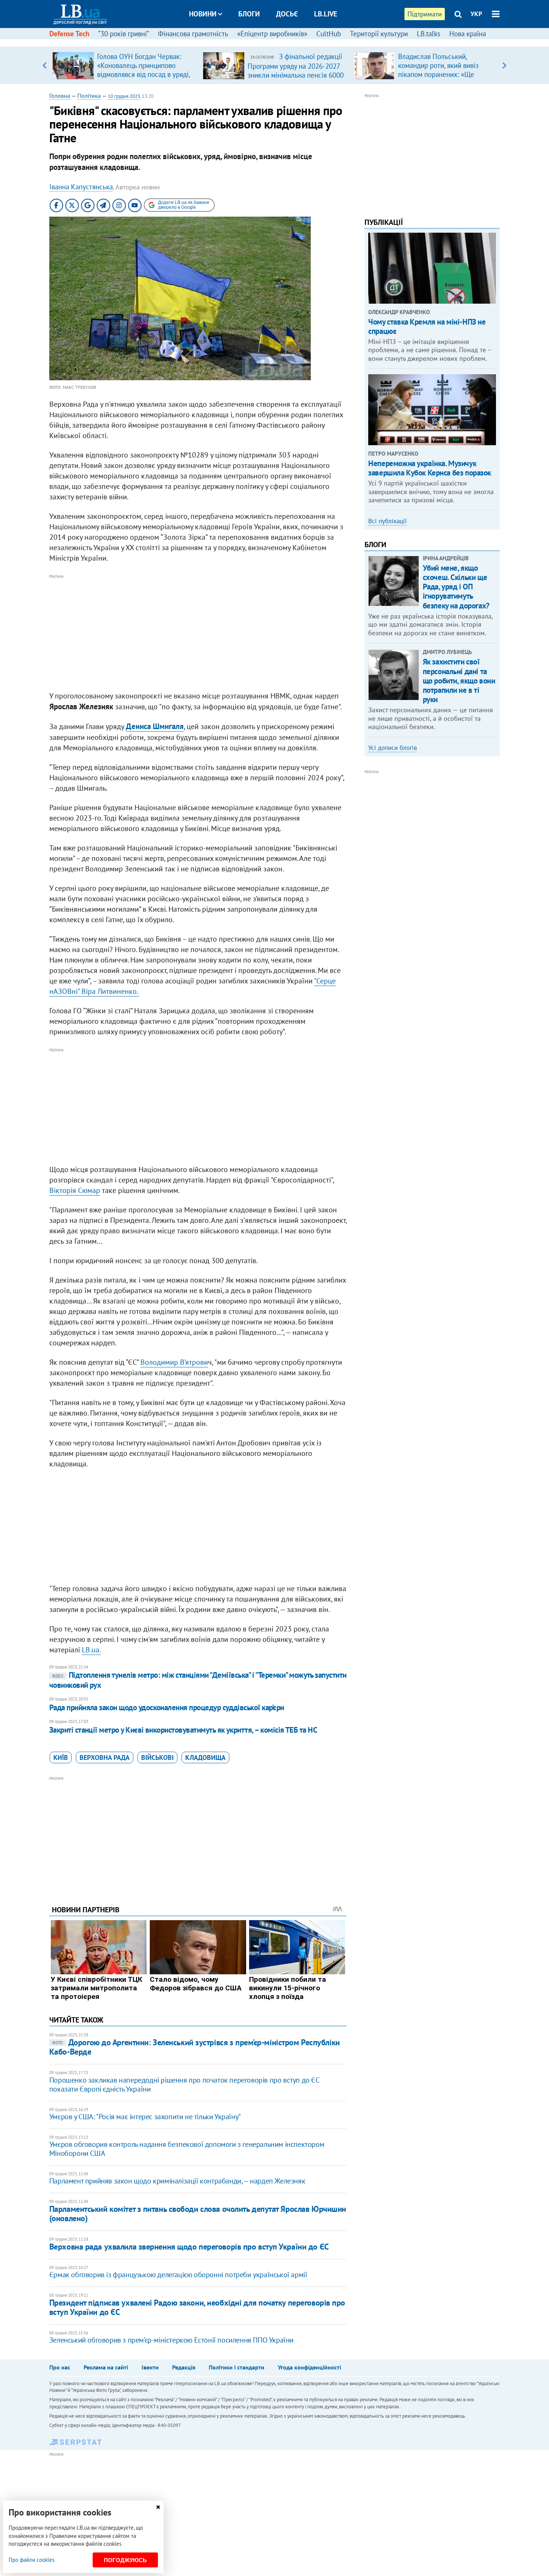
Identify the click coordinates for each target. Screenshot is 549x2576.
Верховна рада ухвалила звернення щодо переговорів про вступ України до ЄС (189, 2247)
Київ (61, 1757)
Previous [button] (45, 65)
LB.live (326, 14)
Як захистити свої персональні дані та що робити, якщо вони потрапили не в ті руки (459, 681)
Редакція (184, 2367)
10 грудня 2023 (124, 96)
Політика (89, 96)
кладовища (205, 1757)
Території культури (379, 34)
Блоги (249, 14)
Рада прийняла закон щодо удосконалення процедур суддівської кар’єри (167, 1707)
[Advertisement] (198, 633)
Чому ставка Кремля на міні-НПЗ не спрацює (427, 326)
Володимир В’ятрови (174, 1362)
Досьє (287, 14)
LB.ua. (91, 1650)
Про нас (60, 2367)
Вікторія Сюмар (75, 1190)
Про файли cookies (32, 2560)
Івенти (150, 2367)
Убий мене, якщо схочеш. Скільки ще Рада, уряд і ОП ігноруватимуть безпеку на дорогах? (456, 587)
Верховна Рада (105, 1757)
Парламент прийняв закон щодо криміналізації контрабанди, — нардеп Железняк (177, 2181)
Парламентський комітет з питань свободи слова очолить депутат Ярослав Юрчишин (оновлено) (198, 2214)
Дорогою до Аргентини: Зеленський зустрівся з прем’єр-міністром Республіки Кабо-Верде (195, 2047)
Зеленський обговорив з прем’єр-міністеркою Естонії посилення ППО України (171, 2340)
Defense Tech (69, 34)
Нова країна (468, 34)
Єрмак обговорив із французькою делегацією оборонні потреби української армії (178, 2275)
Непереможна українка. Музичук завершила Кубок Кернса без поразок (430, 468)
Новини (203, 14)
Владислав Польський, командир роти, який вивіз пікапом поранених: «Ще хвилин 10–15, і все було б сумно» (440, 74)
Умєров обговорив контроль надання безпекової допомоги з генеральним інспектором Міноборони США (187, 2149)
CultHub (329, 34)
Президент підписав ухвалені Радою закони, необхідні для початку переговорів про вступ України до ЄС (197, 2307)
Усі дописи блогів (393, 748)
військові (157, 1757)
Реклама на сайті (106, 2367)
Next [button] (504, 65)
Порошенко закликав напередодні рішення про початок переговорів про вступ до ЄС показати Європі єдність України (184, 2084)
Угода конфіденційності (309, 2367)
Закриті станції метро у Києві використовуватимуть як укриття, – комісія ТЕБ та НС (183, 1730)
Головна (60, 96)
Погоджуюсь (125, 2560)
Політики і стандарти (237, 2367)
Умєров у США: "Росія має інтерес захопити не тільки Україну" (145, 2117)
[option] (125, 65)
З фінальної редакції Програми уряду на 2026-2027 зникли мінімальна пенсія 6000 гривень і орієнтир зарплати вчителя (296, 75)
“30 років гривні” (124, 34)
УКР (476, 14)
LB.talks (429, 34)
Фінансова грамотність (193, 34)
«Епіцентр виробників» (272, 34)
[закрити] (158, 2507)
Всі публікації (387, 521)
